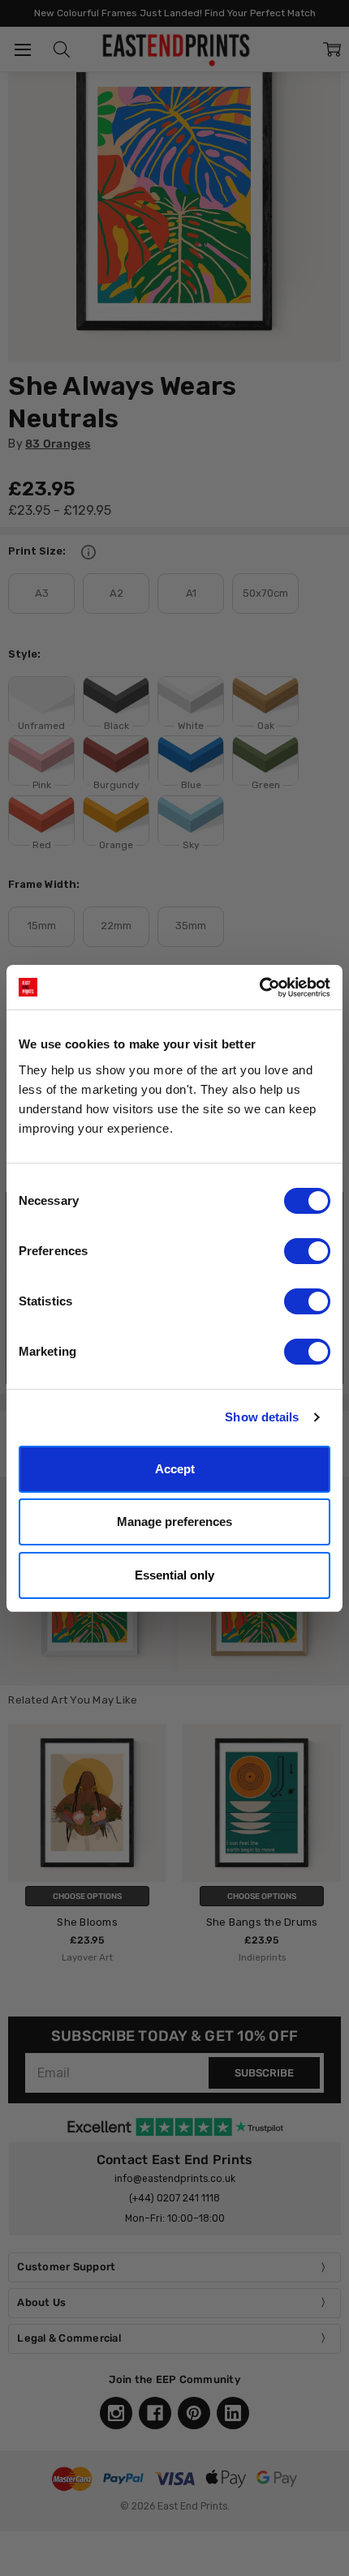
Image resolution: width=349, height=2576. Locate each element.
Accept (175, 1469)
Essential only (174, 1575)
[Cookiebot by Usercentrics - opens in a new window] (259, 988)
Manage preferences (174, 1522)
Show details (262, 1417)
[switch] (307, 1251)
